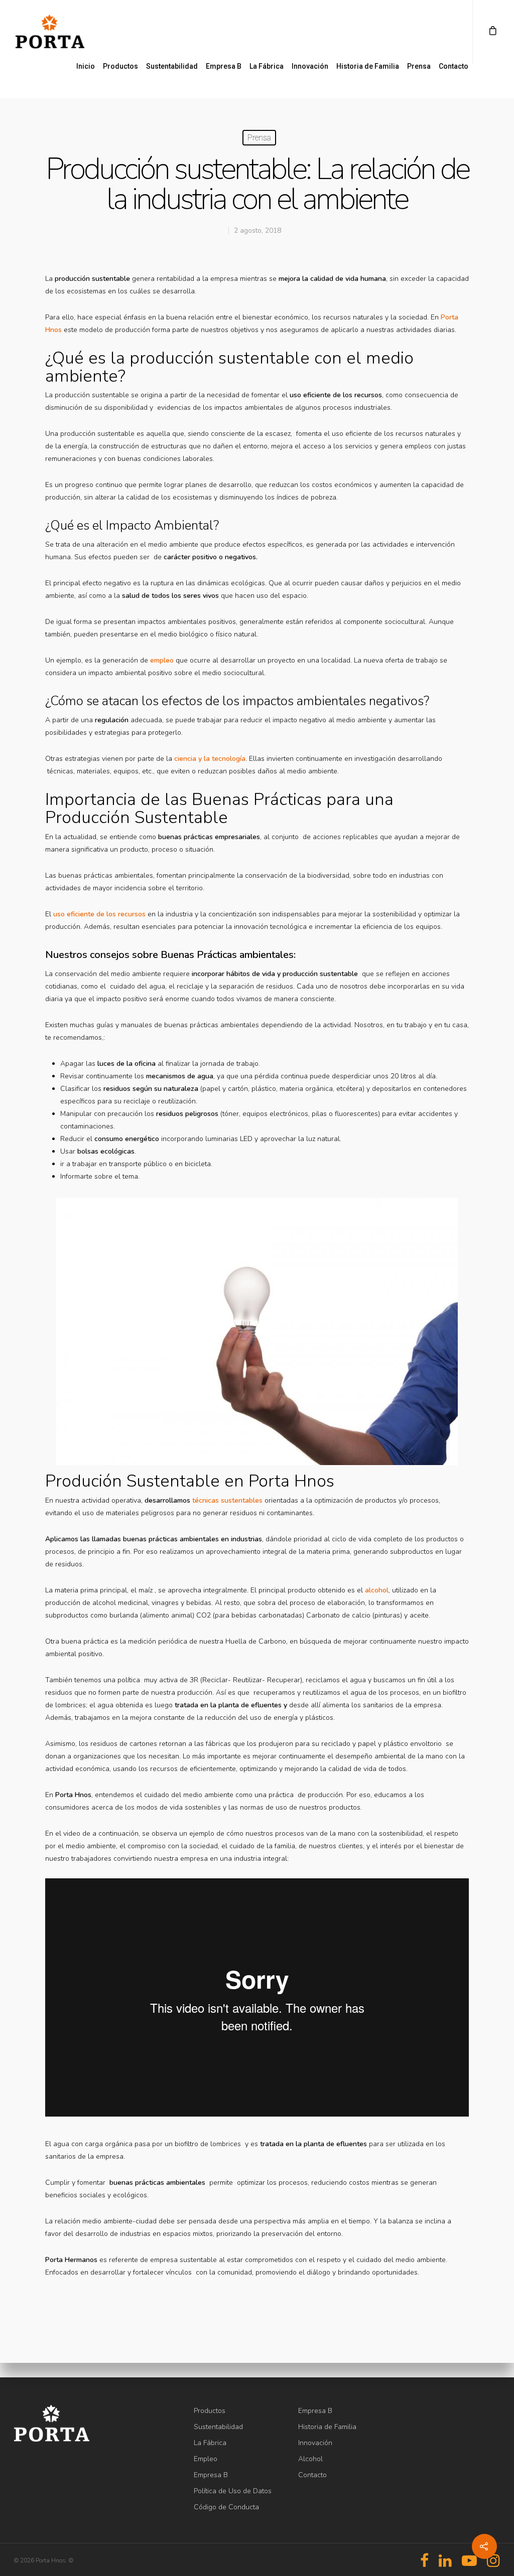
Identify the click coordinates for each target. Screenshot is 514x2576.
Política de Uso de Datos (233, 2491)
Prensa (419, 66)
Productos (120, 66)
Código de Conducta (226, 2507)
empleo (162, 660)
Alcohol (310, 2459)
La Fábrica (267, 66)
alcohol (377, 1590)
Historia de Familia (368, 66)
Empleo (206, 2459)
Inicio (86, 66)
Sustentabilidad (172, 66)
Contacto (454, 66)
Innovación (310, 66)
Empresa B (224, 66)
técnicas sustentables (227, 1500)
